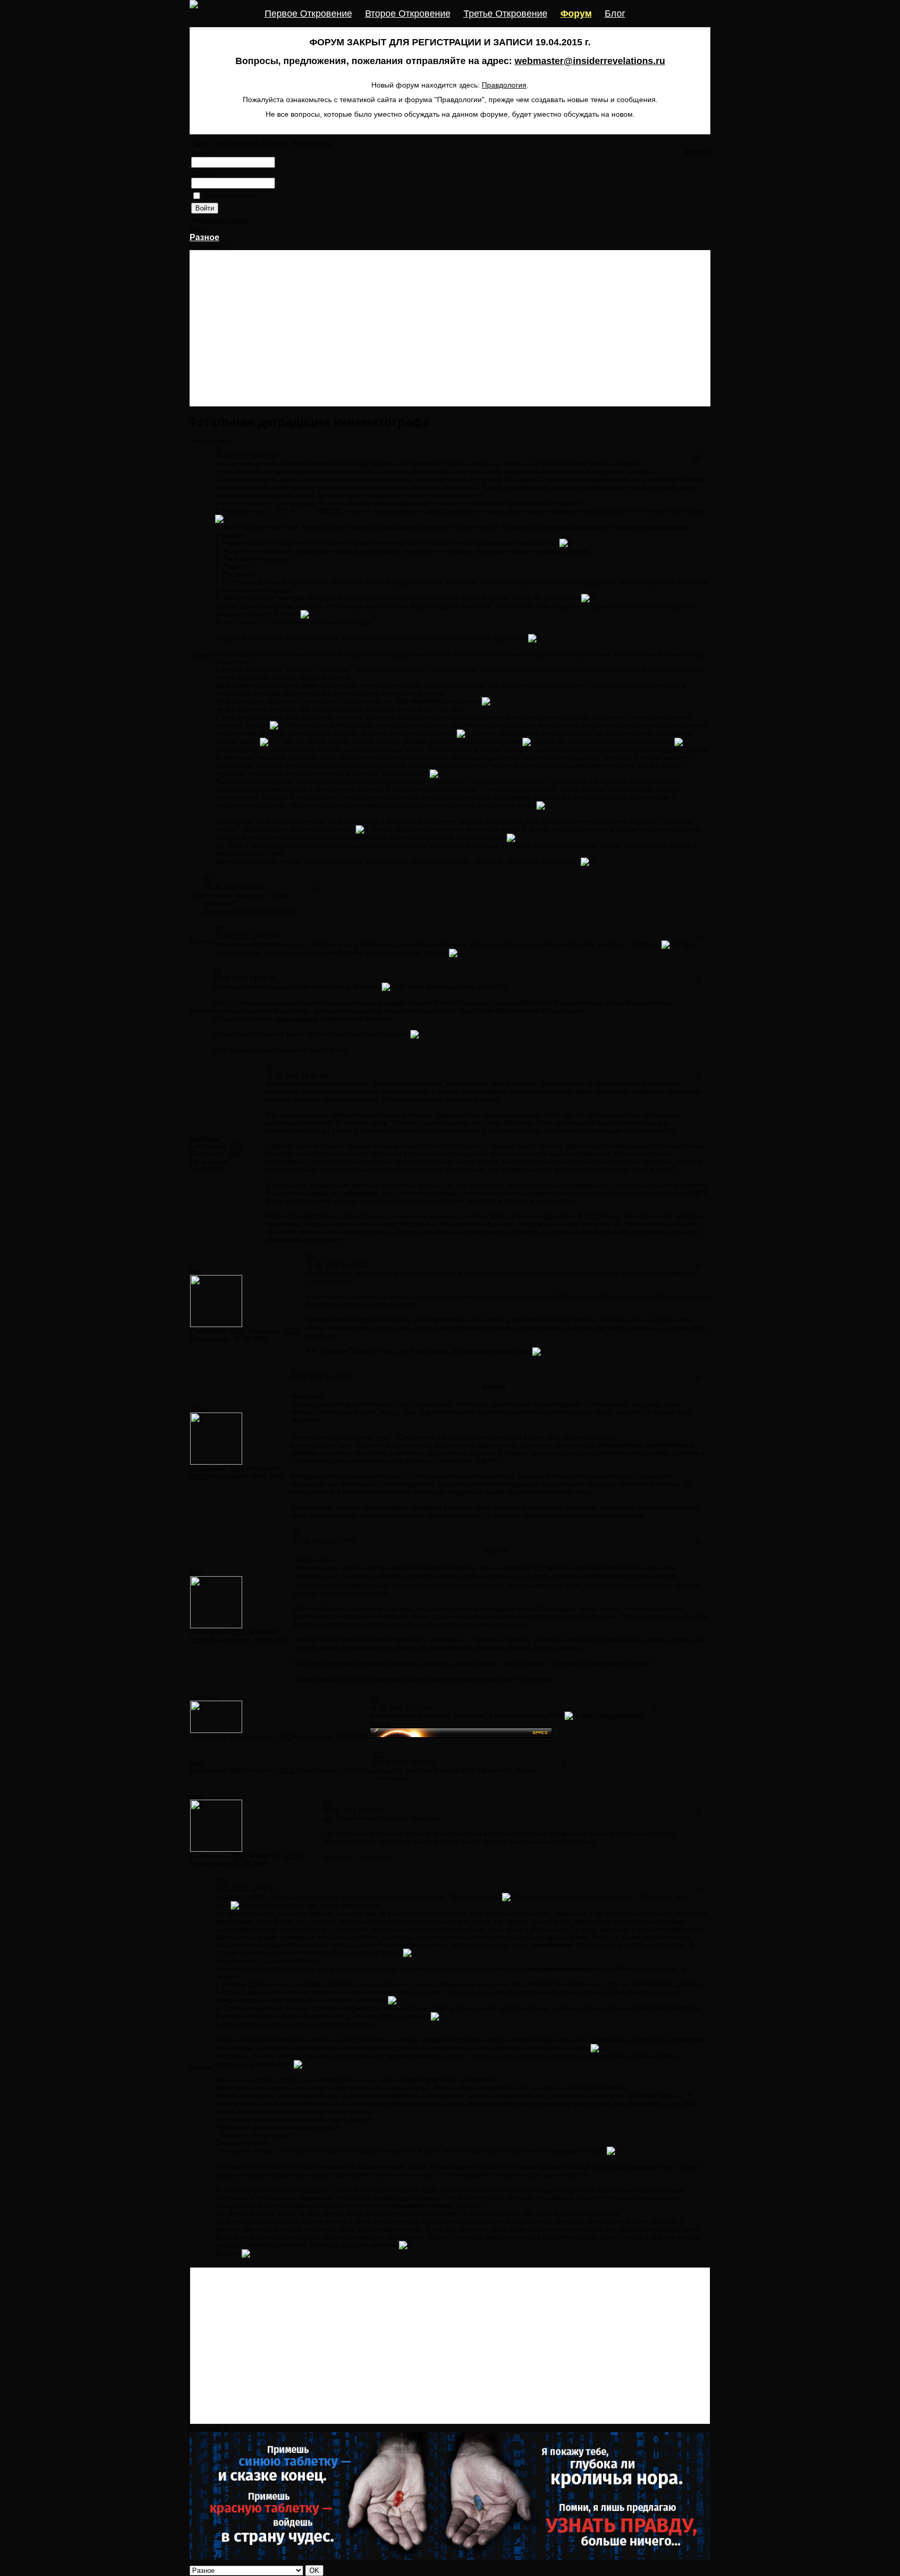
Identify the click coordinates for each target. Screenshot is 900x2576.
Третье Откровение (505, 14)
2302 (288, 1770)
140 (236, 1737)
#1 (219, 448)
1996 (238, 1469)
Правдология (504, 85)
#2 (208, 880)
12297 (292, 1331)
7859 (238, 1331)
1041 (234, 1154)
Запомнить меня (229, 196)
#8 (297, 1533)
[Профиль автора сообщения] (216, 1325)
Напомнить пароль (221, 220)
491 (236, 1770)
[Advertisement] (450, 328)
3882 (198, 1476)
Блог (615, 14)
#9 (373, 1700)
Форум (576, 14)
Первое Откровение (308, 14)
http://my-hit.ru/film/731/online (249, 911)
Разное (204, 237)
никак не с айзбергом (344, 1193)
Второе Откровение (408, 14)
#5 (269, 1068)
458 (236, 1146)
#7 (294, 1370)
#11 (328, 1803)
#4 (217, 971)
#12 (221, 1881)
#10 (379, 1755)
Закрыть (697, 151)
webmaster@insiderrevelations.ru (590, 61)
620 (286, 1737)
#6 (309, 1258)
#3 (219, 929)
